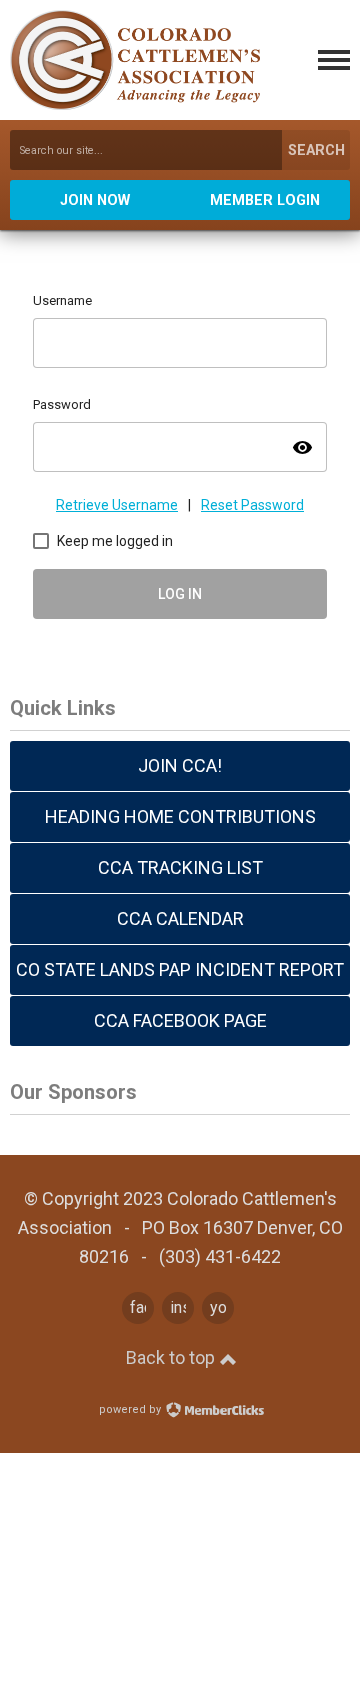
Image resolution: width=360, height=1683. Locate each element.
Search (316, 150)
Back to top (172, 1357)
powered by (131, 1409)
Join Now (95, 200)
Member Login (265, 200)
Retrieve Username (117, 505)
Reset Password (252, 505)
